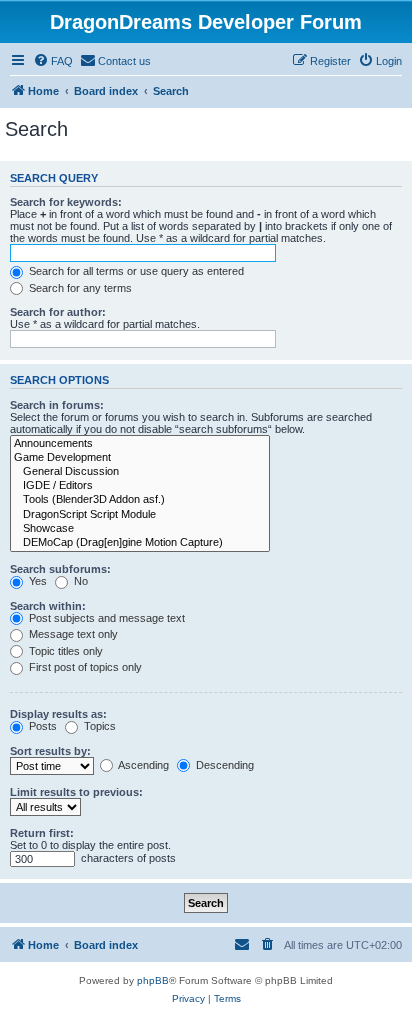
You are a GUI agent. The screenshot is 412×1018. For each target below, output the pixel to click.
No (79, 581)
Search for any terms (79, 288)
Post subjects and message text (105, 618)
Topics (98, 726)
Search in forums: (57, 405)
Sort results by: (50, 751)
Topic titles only (64, 651)
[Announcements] (140, 444)
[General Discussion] (140, 472)
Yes (36, 581)
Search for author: (58, 312)
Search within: (48, 606)
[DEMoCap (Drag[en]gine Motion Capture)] (140, 543)
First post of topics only (84, 667)
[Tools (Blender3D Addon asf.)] (140, 500)
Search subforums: (60, 569)
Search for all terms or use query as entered (135, 271)
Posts (41, 726)
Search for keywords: (66, 202)
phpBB (153, 980)
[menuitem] (53, 61)
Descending (223, 765)
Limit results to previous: (76, 792)
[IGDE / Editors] (140, 486)
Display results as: (58, 714)
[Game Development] (140, 458)
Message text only (72, 634)
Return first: (42, 833)
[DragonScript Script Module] (140, 515)
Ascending (142, 765)
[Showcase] (140, 529)
